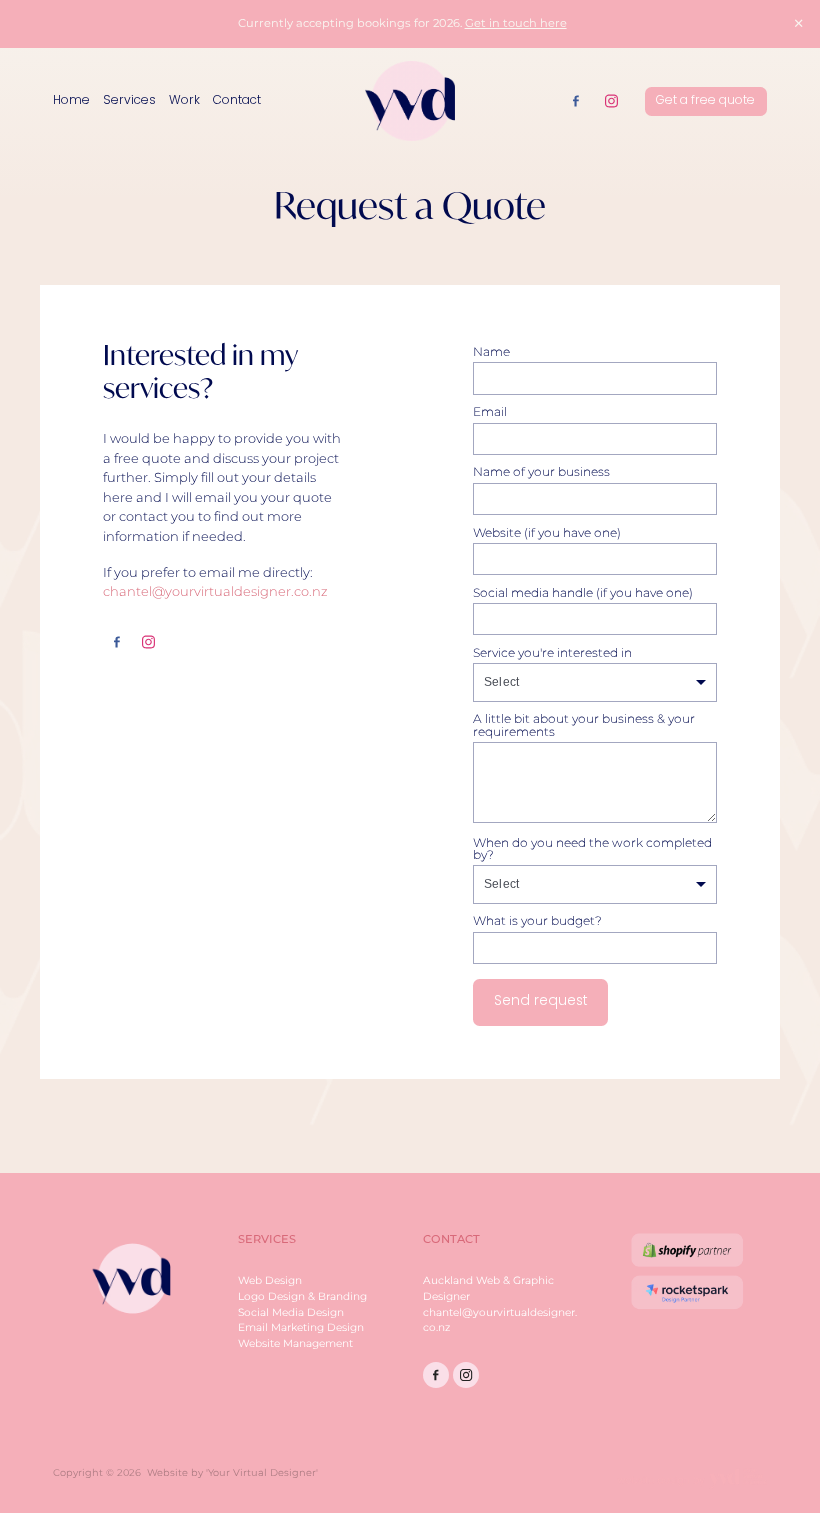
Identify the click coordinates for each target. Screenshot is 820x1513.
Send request (541, 1001)
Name (491, 352)
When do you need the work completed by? (592, 849)
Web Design (270, 1280)
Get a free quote (705, 101)
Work (184, 101)
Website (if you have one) (547, 533)
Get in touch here (516, 23)
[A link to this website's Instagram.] (611, 101)
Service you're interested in (552, 653)
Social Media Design (291, 1312)
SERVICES (267, 1239)
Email (490, 412)
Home (71, 101)
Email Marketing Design (301, 1327)
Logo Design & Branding (302, 1296)
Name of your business (541, 472)
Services (129, 101)
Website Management (295, 1343)
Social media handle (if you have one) (583, 593)
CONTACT (451, 1239)
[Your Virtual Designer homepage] (410, 101)
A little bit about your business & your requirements (584, 725)
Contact (237, 101)
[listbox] (595, 682)
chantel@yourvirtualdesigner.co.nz (215, 592)
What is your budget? (537, 921)
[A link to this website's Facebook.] (576, 101)
